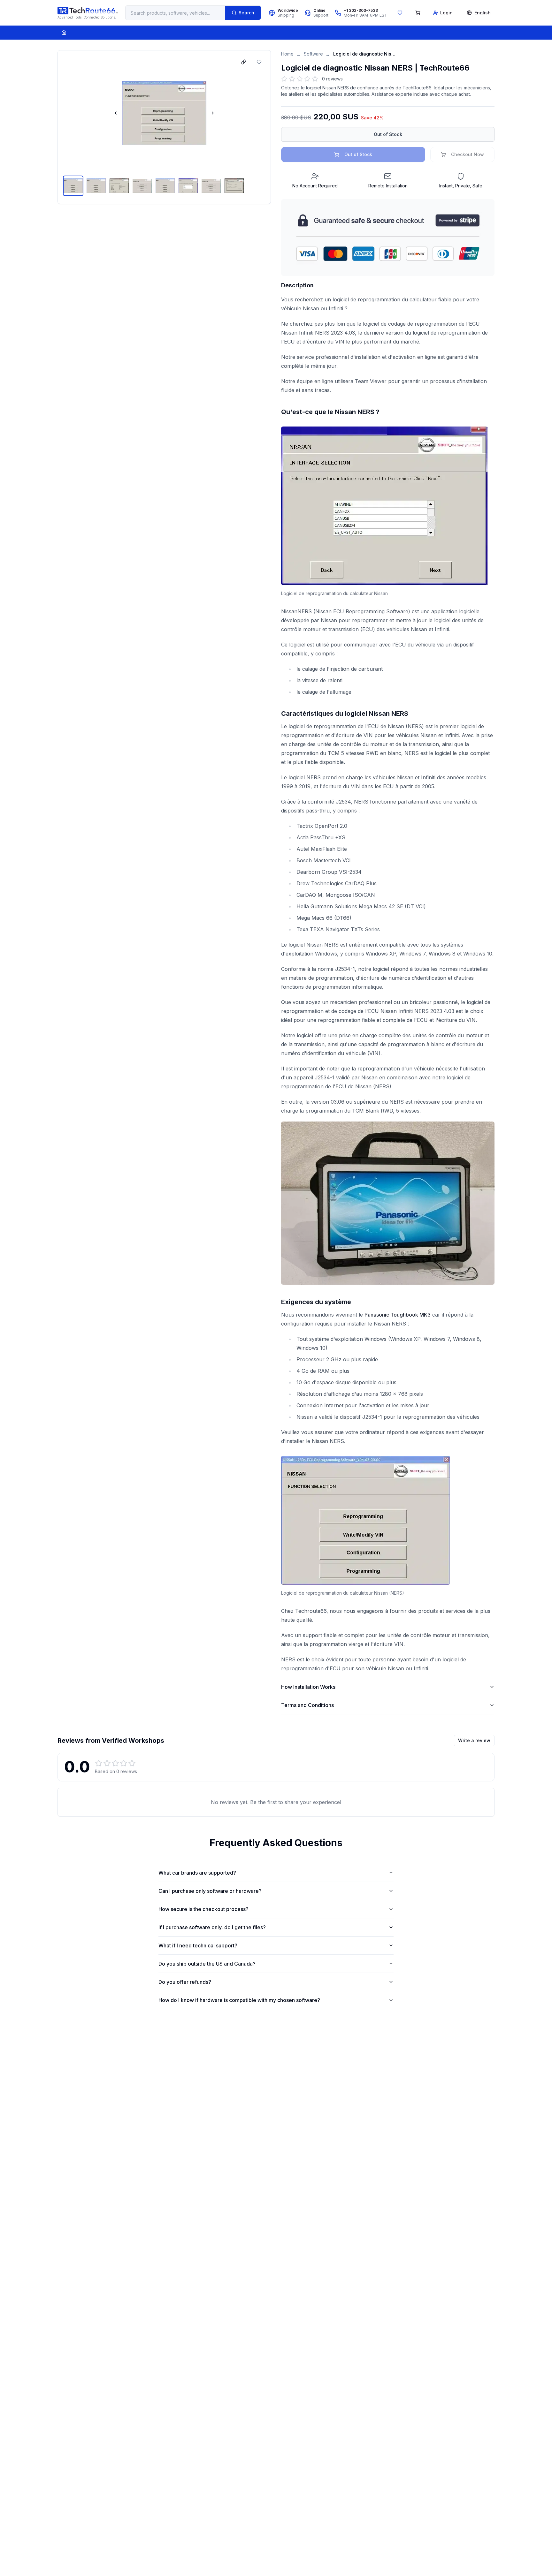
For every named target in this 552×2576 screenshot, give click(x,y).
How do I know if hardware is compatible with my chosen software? (239, 2000)
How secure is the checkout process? (203, 1909)
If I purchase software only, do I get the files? (212, 1927)
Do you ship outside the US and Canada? (207, 1964)
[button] (164, 113)
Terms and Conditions (307, 1705)
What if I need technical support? (198, 1945)
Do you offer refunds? (185, 1982)
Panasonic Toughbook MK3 (398, 1315)
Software (313, 54)
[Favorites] (400, 13)
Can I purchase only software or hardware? (210, 1891)
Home (287, 54)
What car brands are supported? (197, 1873)
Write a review (474, 1740)
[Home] (64, 33)
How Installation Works (308, 1687)
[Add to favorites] (259, 62)
